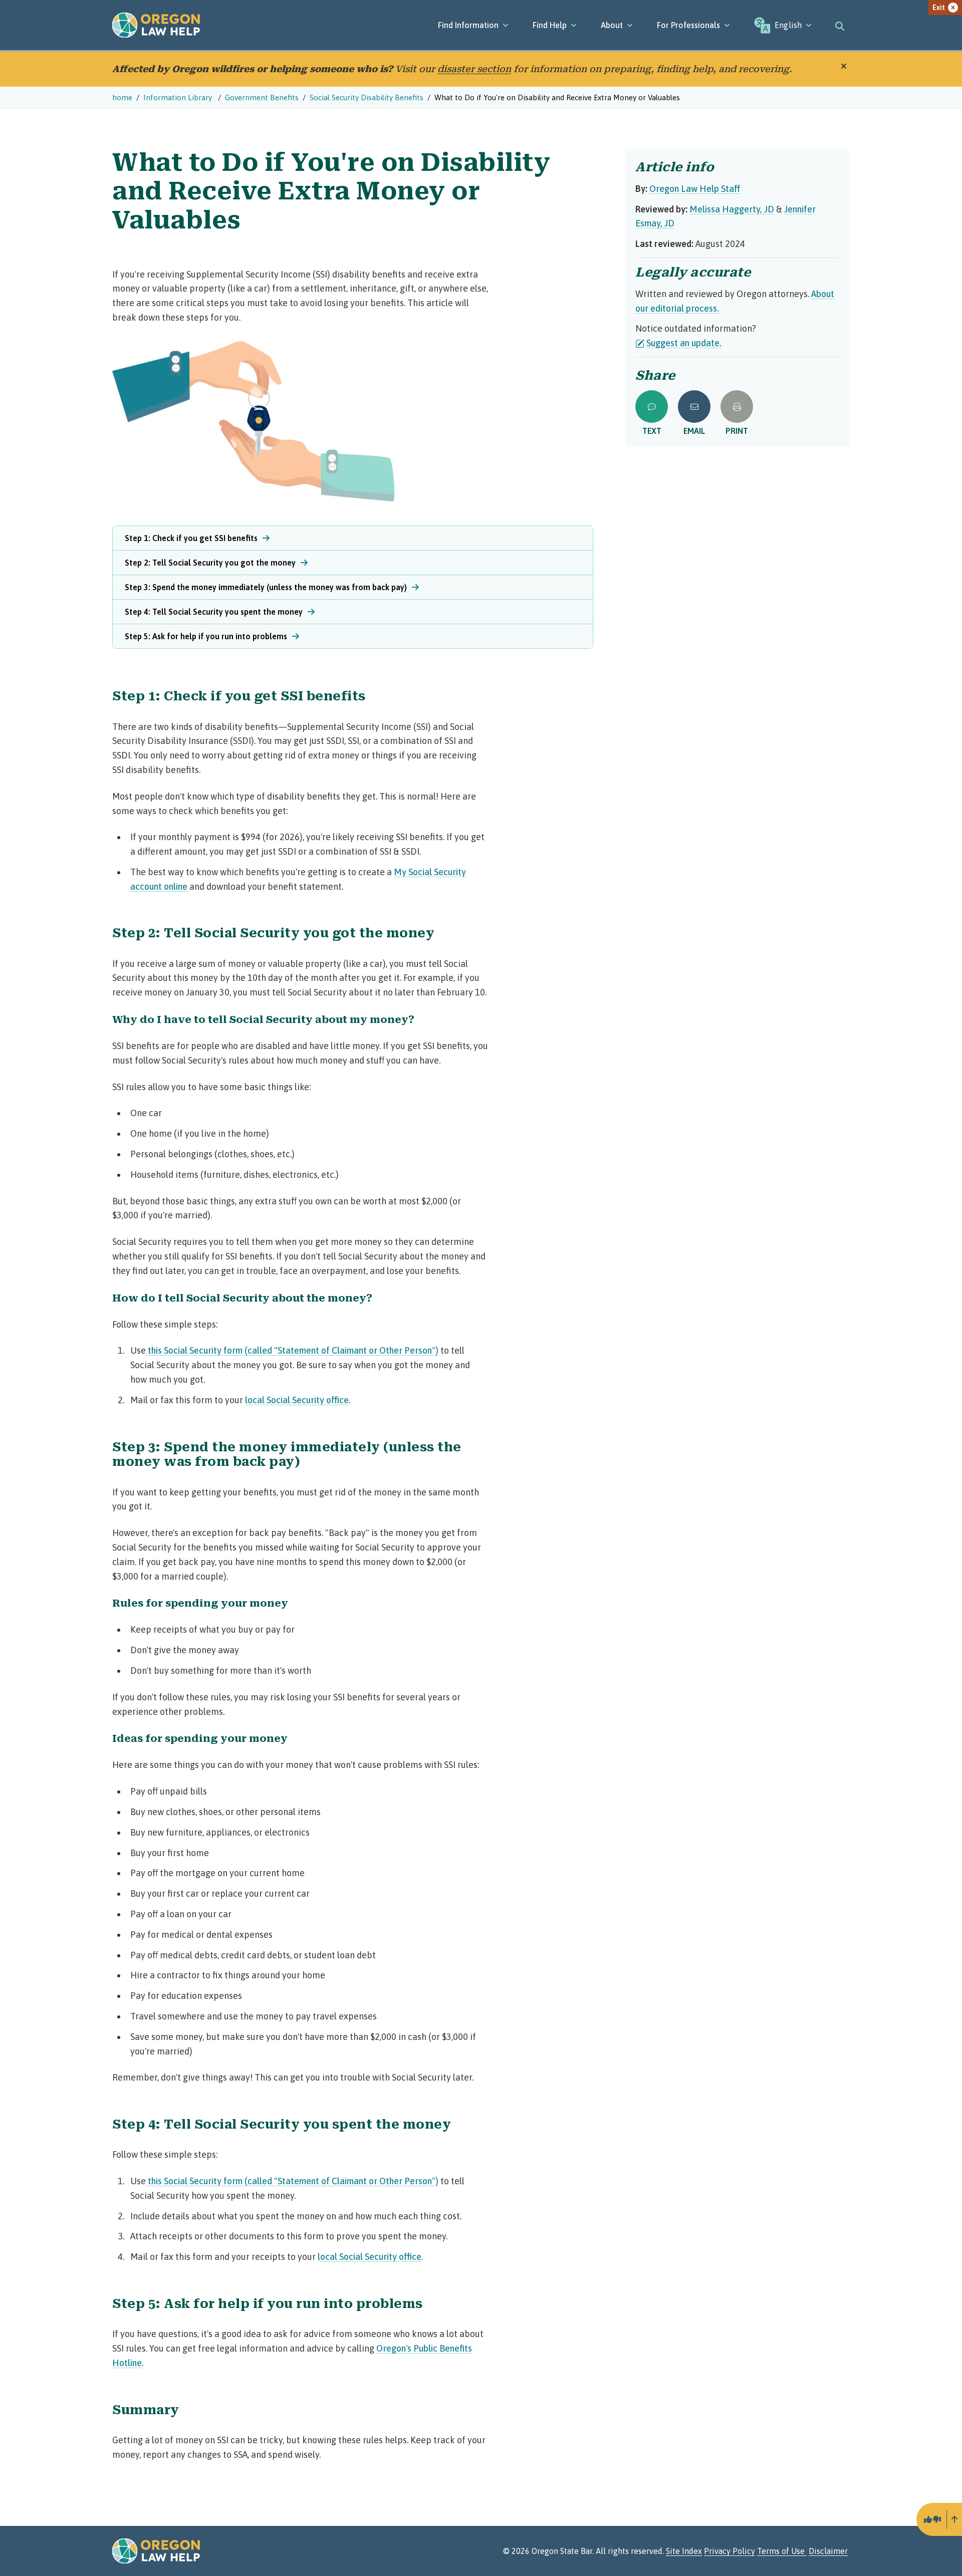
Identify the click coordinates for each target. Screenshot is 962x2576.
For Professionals (688, 25)
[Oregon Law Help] (156, 25)
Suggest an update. (684, 343)
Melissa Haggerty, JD (732, 209)
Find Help (550, 25)
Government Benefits (262, 97)
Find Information (468, 25)
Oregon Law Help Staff (695, 189)
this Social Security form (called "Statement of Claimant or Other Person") (292, 1350)
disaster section (474, 69)
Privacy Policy (730, 2551)
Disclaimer (828, 2551)
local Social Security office (297, 1400)
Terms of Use (782, 2551)
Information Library (179, 97)
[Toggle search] (840, 25)
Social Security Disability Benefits (367, 97)
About (612, 25)
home (122, 97)
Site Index (684, 2551)
